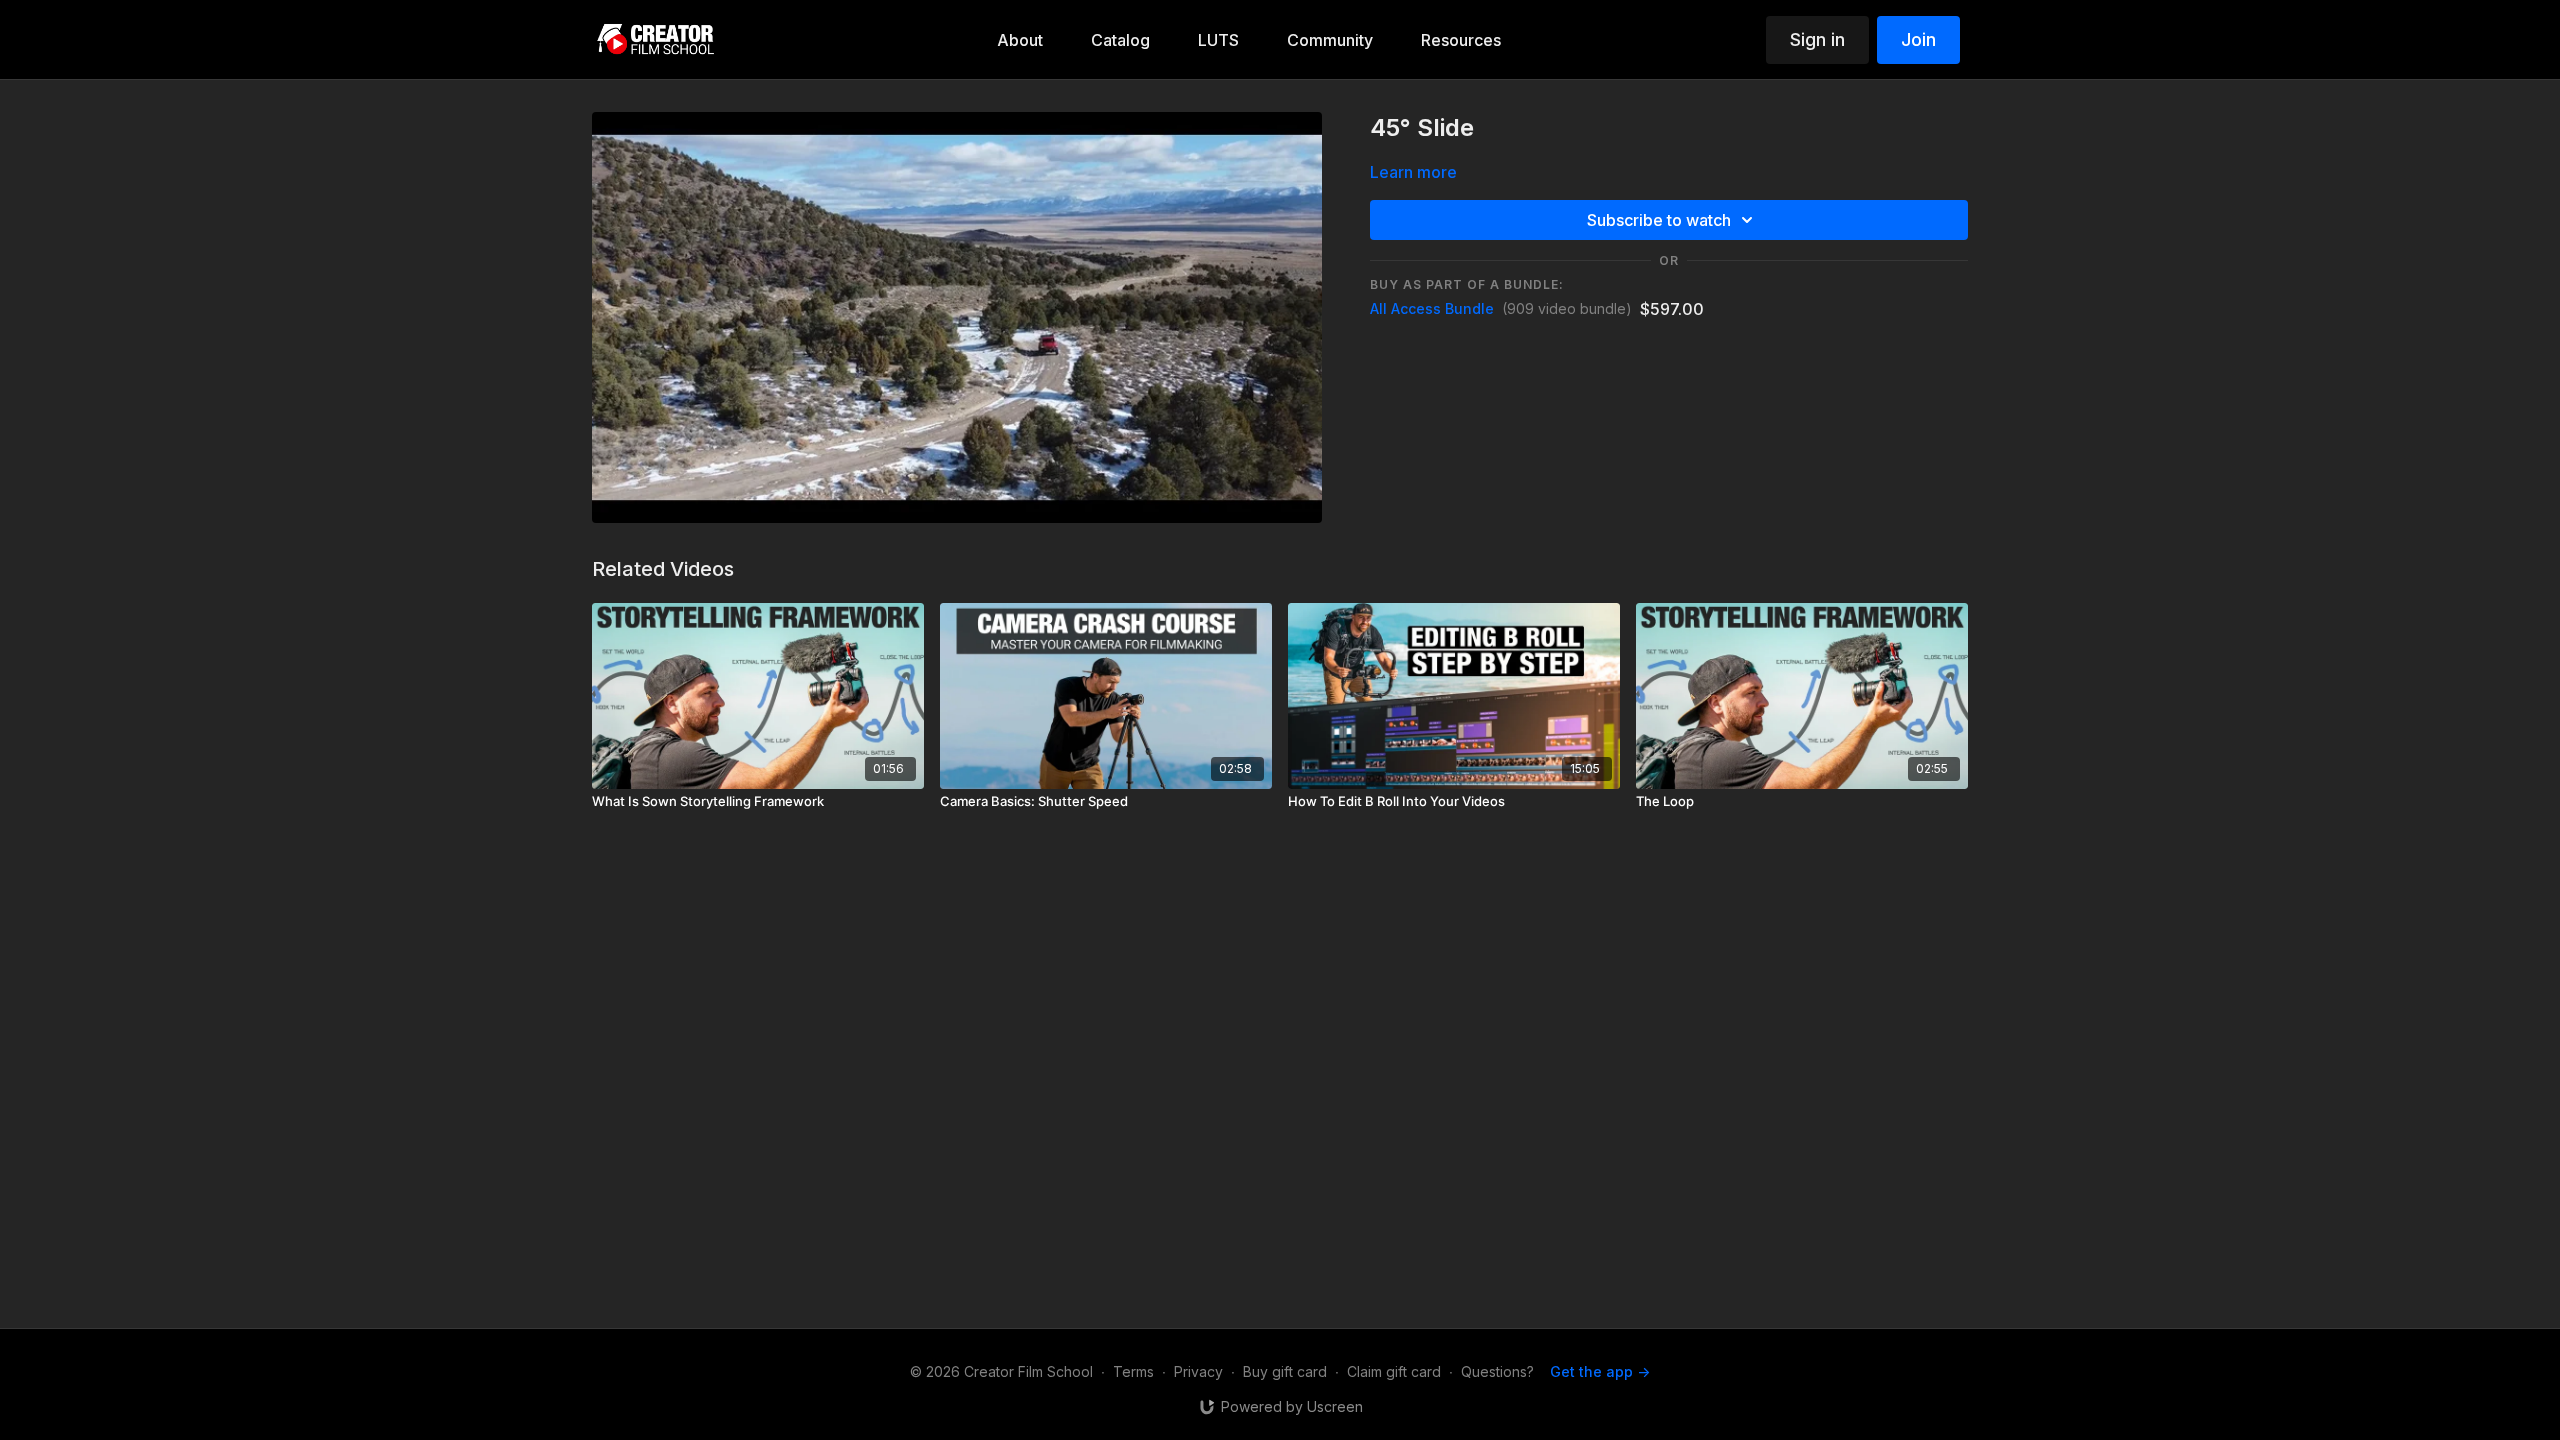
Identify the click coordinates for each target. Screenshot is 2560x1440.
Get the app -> (1600, 1371)
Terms (1133, 1371)
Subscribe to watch (1659, 220)
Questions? (1497, 1371)
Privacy (1198, 1371)
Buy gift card (1285, 1371)
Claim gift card (1394, 1371)
